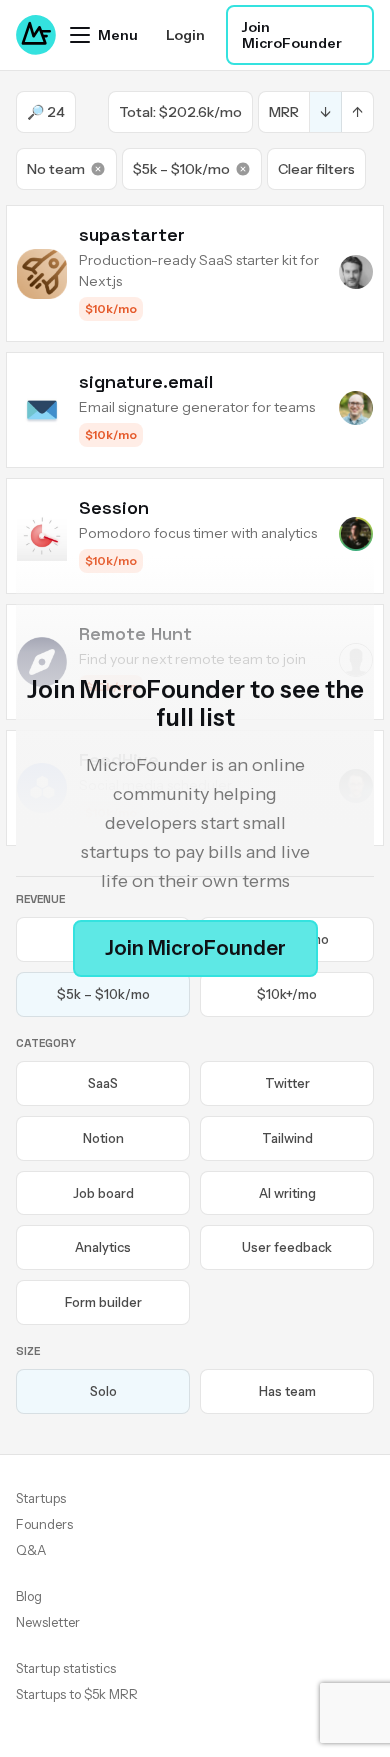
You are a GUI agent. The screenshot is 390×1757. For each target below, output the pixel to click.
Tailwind (287, 1138)
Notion (103, 1138)
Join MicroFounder (292, 35)
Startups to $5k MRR (77, 1694)
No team (56, 169)
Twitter (287, 1083)
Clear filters (316, 169)
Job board (103, 1193)
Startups (41, 1498)
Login (185, 35)
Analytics (103, 1247)
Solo (103, 1391)
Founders (44, 1524)
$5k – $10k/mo (181, 169)
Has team (287, 1391)
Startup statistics (66, 1668)
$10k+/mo (287, 994)
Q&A (31, 1550)
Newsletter (48, 1622)
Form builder (103, 1302)
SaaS (103, 1083)
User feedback (287, 1247)
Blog (29, 1596)
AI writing (287, 1193)
